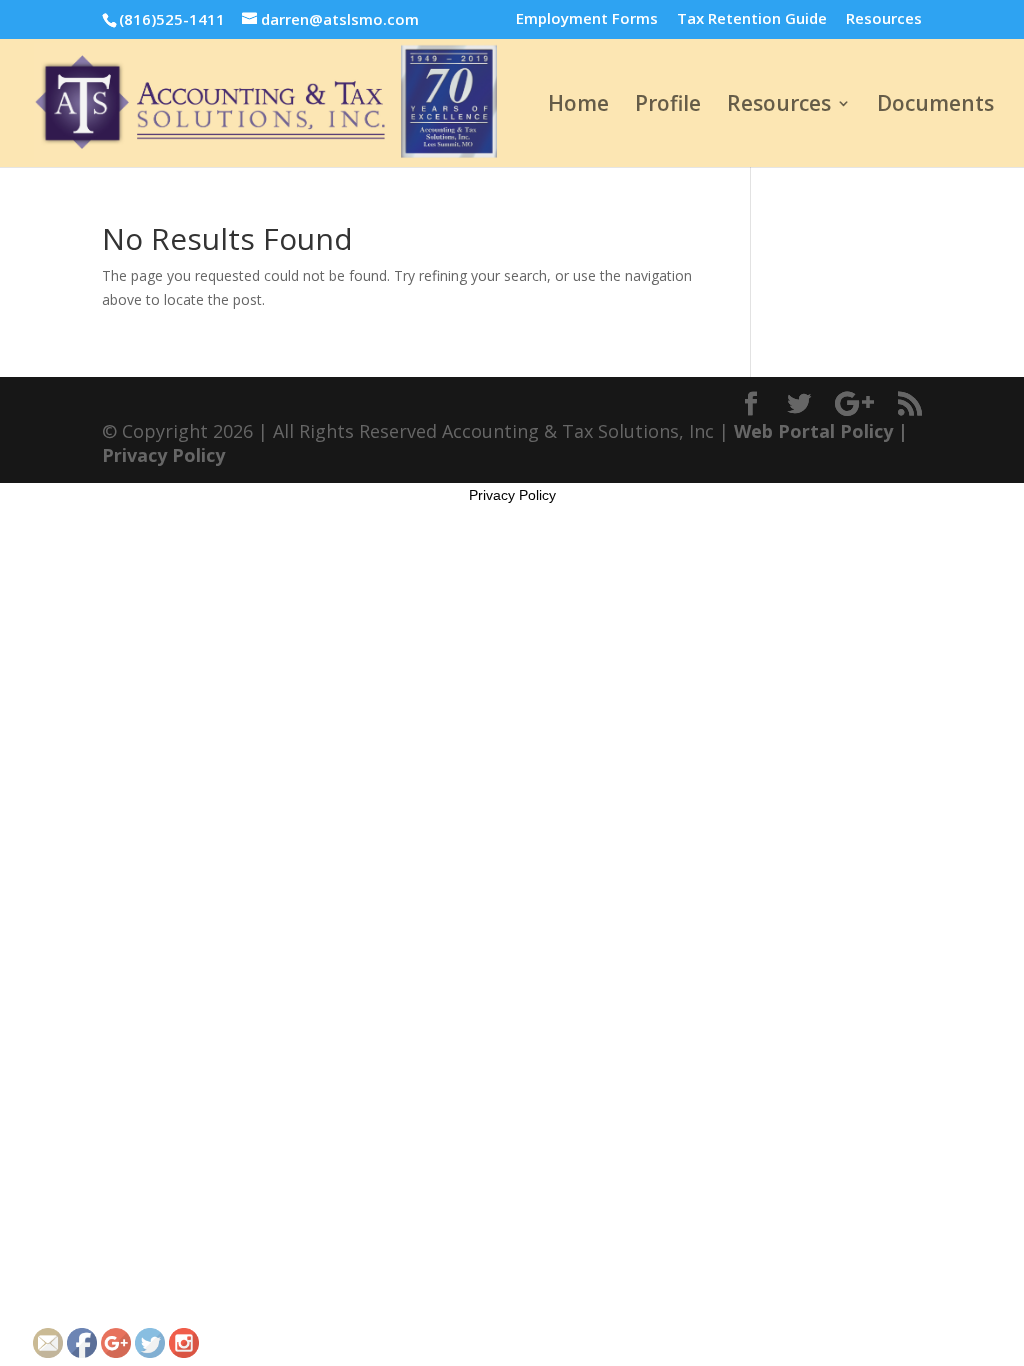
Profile (668, 106)
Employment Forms (587, 19)
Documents (935, 106)
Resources (884, 19)
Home (578, 106)
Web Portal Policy (813, 431)
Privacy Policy (163, 455)
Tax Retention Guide (752, 19)
